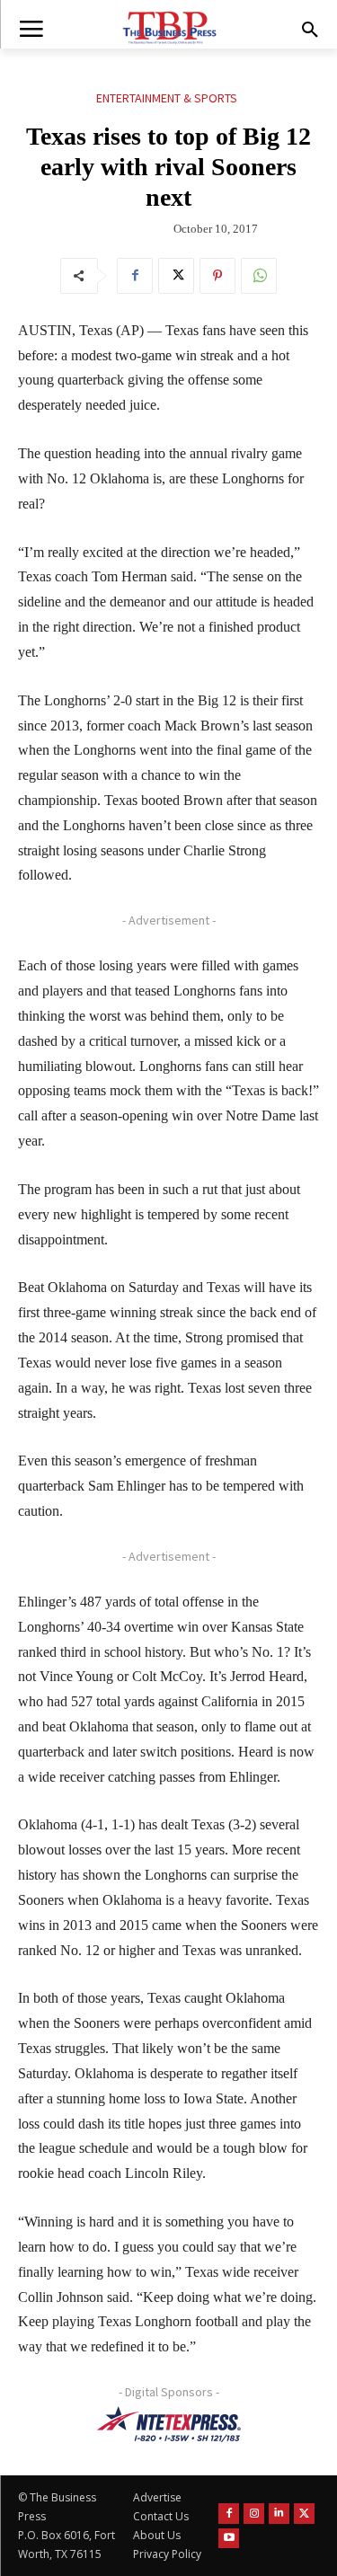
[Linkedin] (279, 2514)
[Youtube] (229, 2539)
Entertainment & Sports (167, 98)
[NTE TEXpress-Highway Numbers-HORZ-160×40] (168, 2424)
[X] (176, 276)
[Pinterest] (217, 276)
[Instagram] (254, 2514)
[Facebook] (135, 276)
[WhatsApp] (259, 276)
